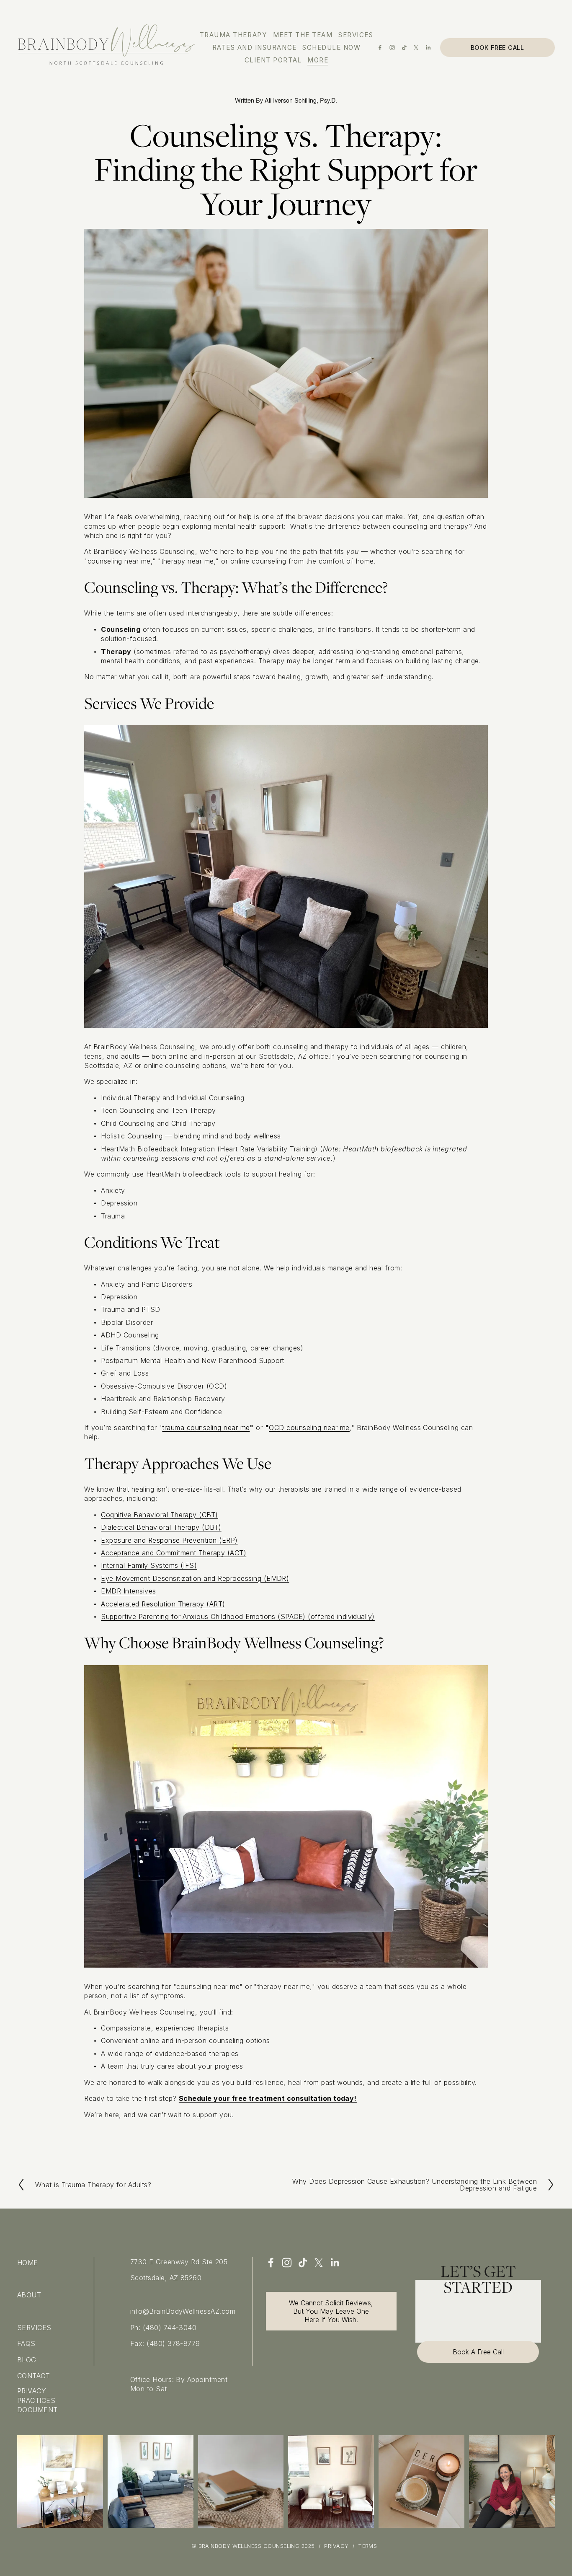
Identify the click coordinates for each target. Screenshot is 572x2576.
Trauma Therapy (233, 35)
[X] (416, 48)
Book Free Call (497, 48)
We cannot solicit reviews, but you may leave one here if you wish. (331, 2311)
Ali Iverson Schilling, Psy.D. (301, 100)
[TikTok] (404, 48)
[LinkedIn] (428, 48)
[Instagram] (392, 48)
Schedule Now (331, 48)
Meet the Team (303, 35)
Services (356, 35)
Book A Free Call (478, 2352)
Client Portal (273, 60)
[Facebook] (380, 48)
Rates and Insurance (255, 48)
